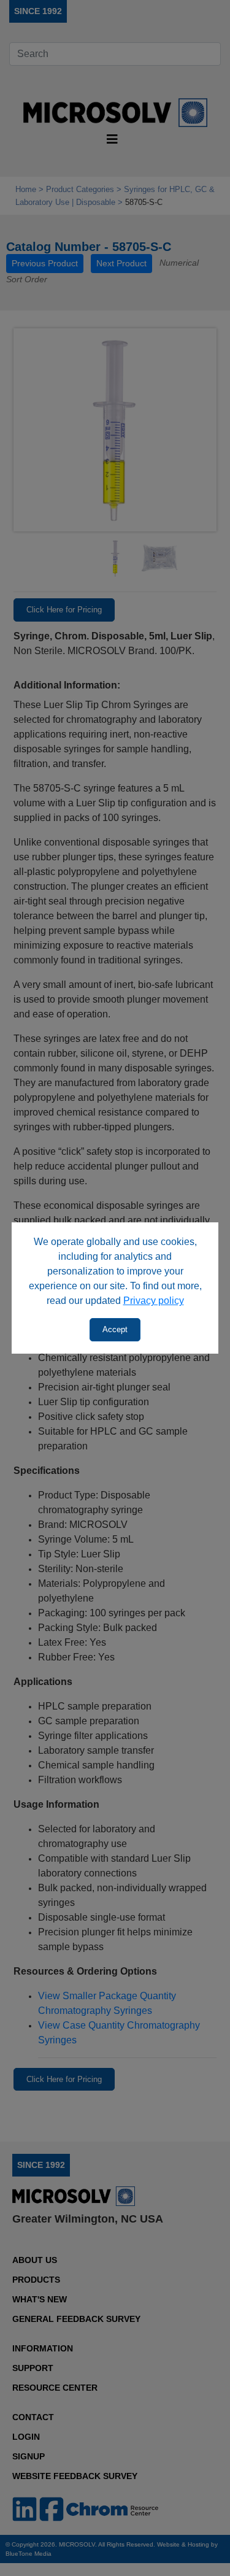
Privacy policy (154, 1301)
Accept (115, 1329)
